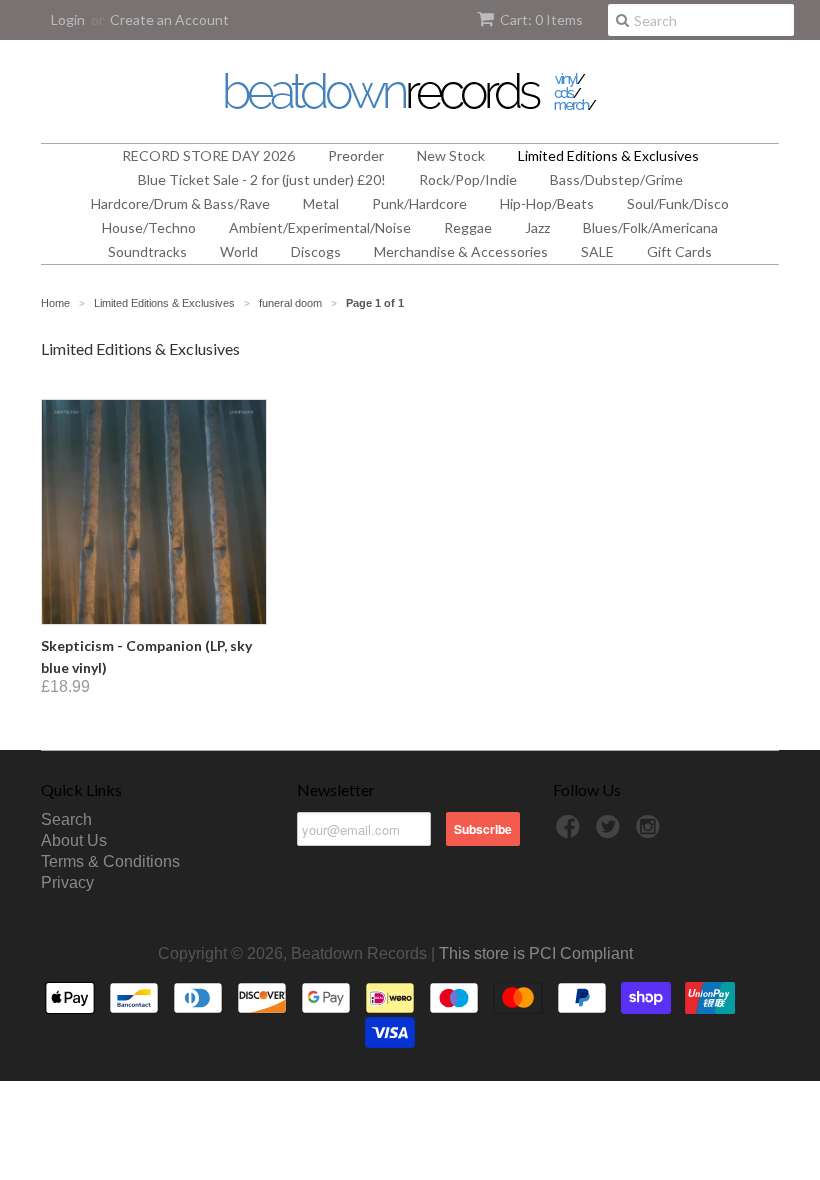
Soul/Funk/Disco (678, 203)
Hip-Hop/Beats (547, 203)
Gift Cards (679, 251)
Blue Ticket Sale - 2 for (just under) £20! (262, 179)
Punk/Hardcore (419, 203)
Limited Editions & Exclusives (608, 155)
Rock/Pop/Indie (468, 179)
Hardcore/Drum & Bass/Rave (180, 203)
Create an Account (169, 19)
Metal (321, 203)
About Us (74, 840)
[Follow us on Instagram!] (651, 832)
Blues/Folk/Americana (650, 227)
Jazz (537, 227)
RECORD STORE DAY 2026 (208, 155)
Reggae (468, 227)
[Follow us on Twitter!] (611, 832)
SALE (597, 251)
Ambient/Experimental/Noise (320, 227)
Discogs (316, 251)
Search (66, 819)
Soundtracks (147, 251)
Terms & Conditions (110, 861)
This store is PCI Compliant (536, 953)
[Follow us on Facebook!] (571, 832)
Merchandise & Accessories (461, 251)
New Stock (451, 155)
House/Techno (149, 227)
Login (68, 19)
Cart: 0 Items (541, 19)
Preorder (356, 155)
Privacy (67, 882)
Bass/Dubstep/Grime (616, 179)
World (239, 251)
